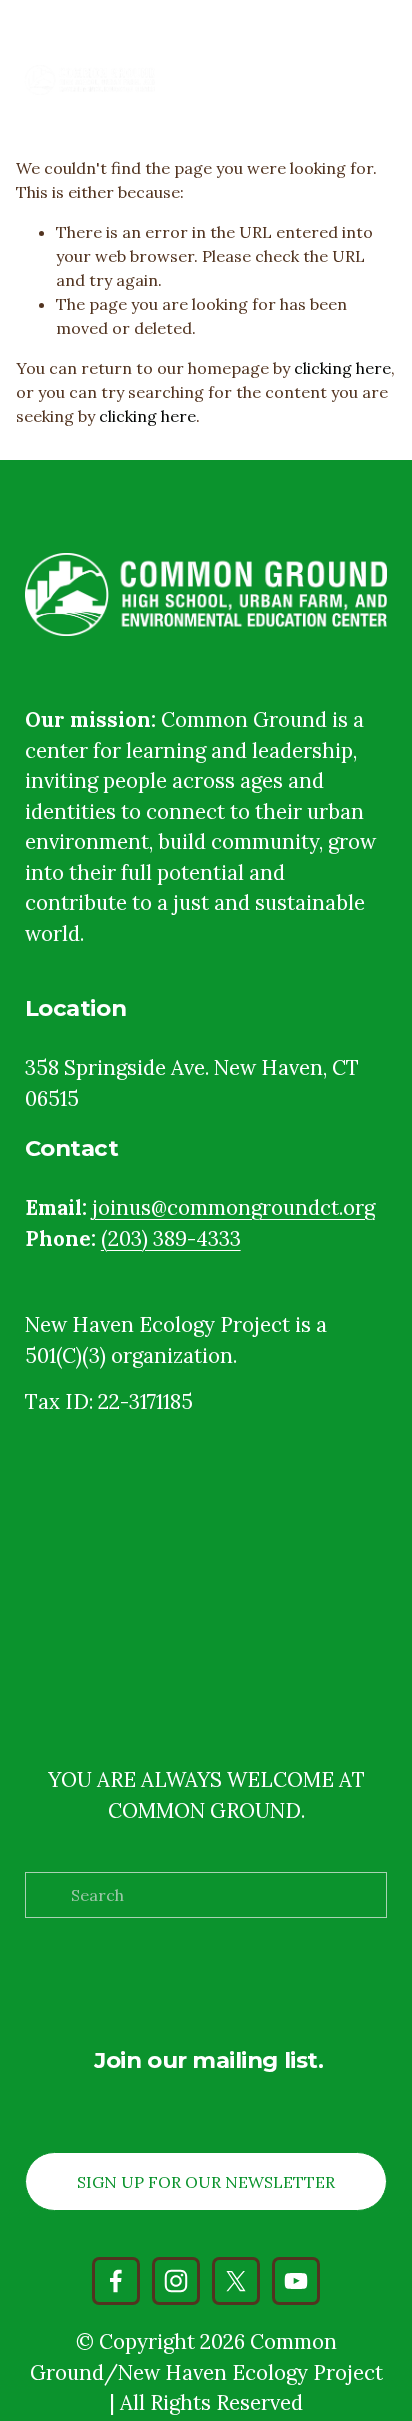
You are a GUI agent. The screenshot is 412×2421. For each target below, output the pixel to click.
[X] (236, 2281)
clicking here (342, 368)
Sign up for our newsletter (206, 2182)
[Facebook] (116, 2281)
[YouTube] (296, 2281)
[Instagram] (176, 2281)
